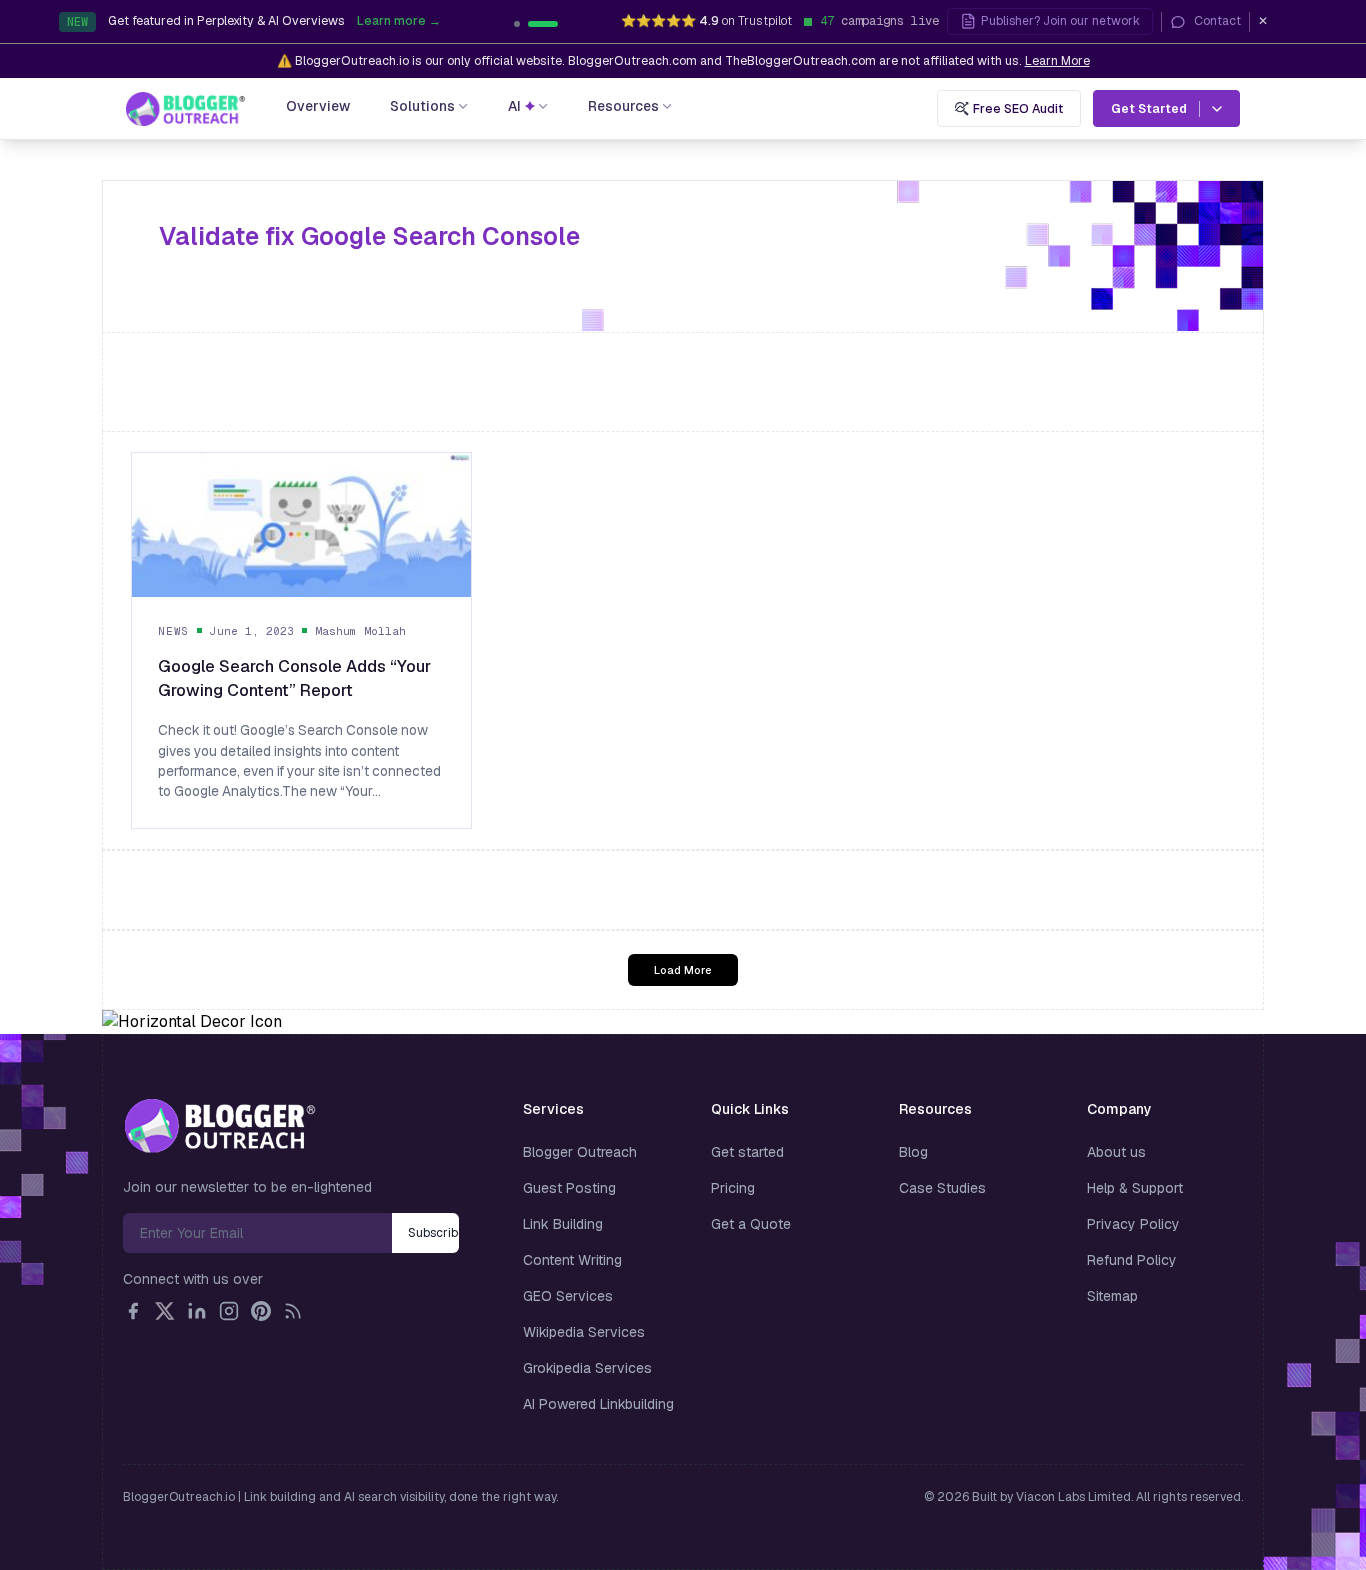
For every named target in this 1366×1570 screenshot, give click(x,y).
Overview (318, 106)
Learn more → (498, 23)
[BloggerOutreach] (219, 1126)
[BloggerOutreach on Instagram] (229, 1311)
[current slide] (529, 24)
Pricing (733, 1188)
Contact (1217, 21)
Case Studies (942, 1188)
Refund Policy (1132, 1260)
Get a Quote (751, 1224)
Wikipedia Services (584, 1332)
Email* (257, 1233)
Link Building (563, 1224)
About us (1116, 1152)
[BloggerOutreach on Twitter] (165, 1311)
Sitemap (1112, 1296)
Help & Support (1135, 1188)
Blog (913, 1152)
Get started (747, 1152)
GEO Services (568, 1296)
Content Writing (572, 1260)
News (173, 631)
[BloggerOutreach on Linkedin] (197, 1311)
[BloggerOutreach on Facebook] (133, 1311)
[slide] (555, 24)
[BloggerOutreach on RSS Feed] (293, 1311)
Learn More (1057, 61)
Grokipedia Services (587, 1368)
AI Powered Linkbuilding (598, 1404)
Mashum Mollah (360, 631)
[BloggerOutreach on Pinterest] (261, 1311)
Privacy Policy (1133, 1224)
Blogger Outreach (580, 1152)
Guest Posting (569, 1188)
